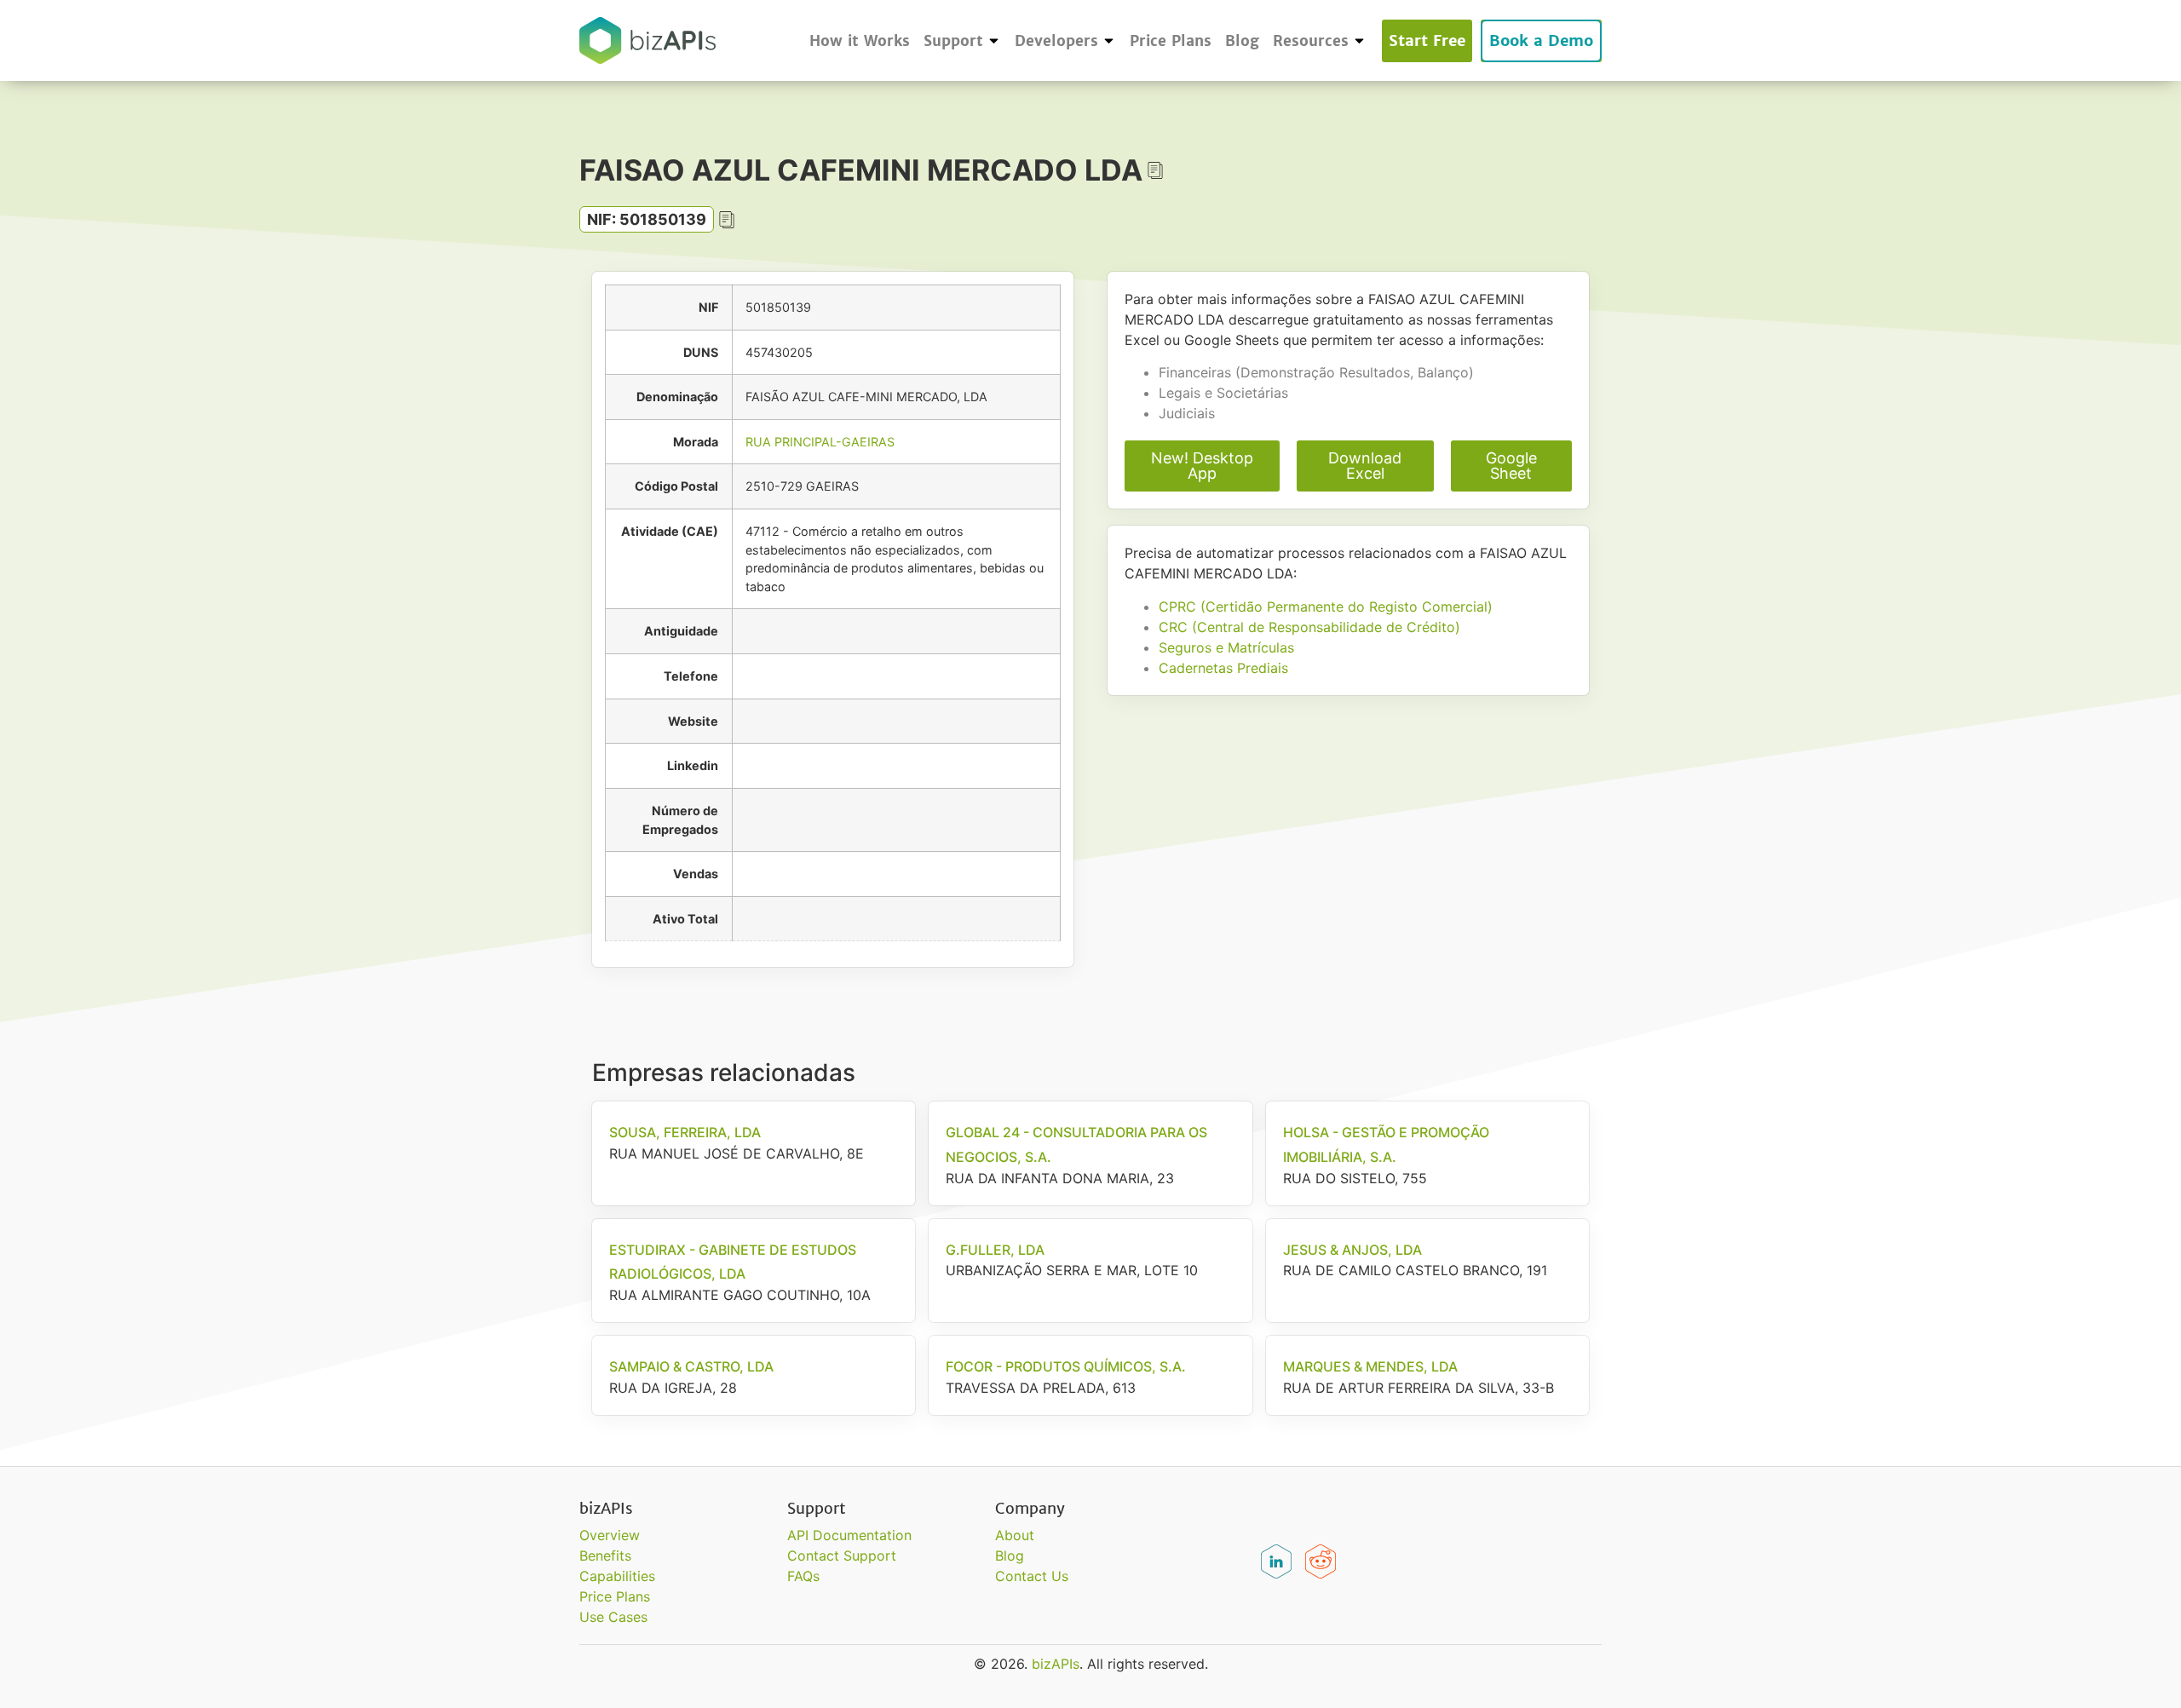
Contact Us (1032, 1576)
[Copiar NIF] (727, 220)
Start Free (1427, 40)
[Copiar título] (1155, 170)
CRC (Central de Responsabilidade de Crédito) (1309, 627)
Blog (1242, 41)
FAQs (803, 1576)
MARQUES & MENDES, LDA (1370, 1366)
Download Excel (1365, 466)
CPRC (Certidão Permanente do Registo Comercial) (1326, 607)
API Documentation (849, 1535)
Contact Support (842, 1556)
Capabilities (617, 1576)
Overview (610, 1535)
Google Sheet (1511, 466)
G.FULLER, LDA (995, 1250)
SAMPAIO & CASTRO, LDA (691, 1366)
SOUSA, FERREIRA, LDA (685, 1132)
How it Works (860, 41)
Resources (1311, 41)
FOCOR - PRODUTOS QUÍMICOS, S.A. (1066, 1366)
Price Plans (1171, 41)
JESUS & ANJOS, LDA (1352, 1250)
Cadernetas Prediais (1223, 668)
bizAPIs (1056, 1664)
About (1015, 1535)
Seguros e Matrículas (1226, 647)
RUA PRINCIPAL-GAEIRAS (820, 442)
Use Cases (613, 1617)
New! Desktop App (1202, 466)
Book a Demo (1541, 40)
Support (953, 41)
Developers (1056, 41)
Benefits (605, 1556)
